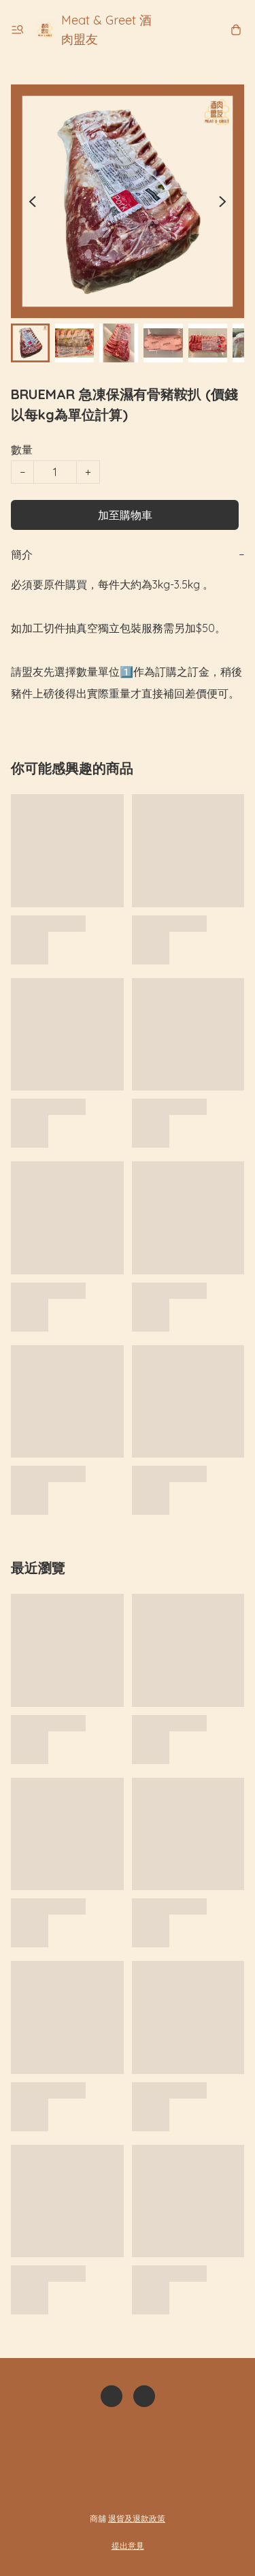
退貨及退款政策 (137, 2518)
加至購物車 (125, 515)
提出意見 (128, 2546)
